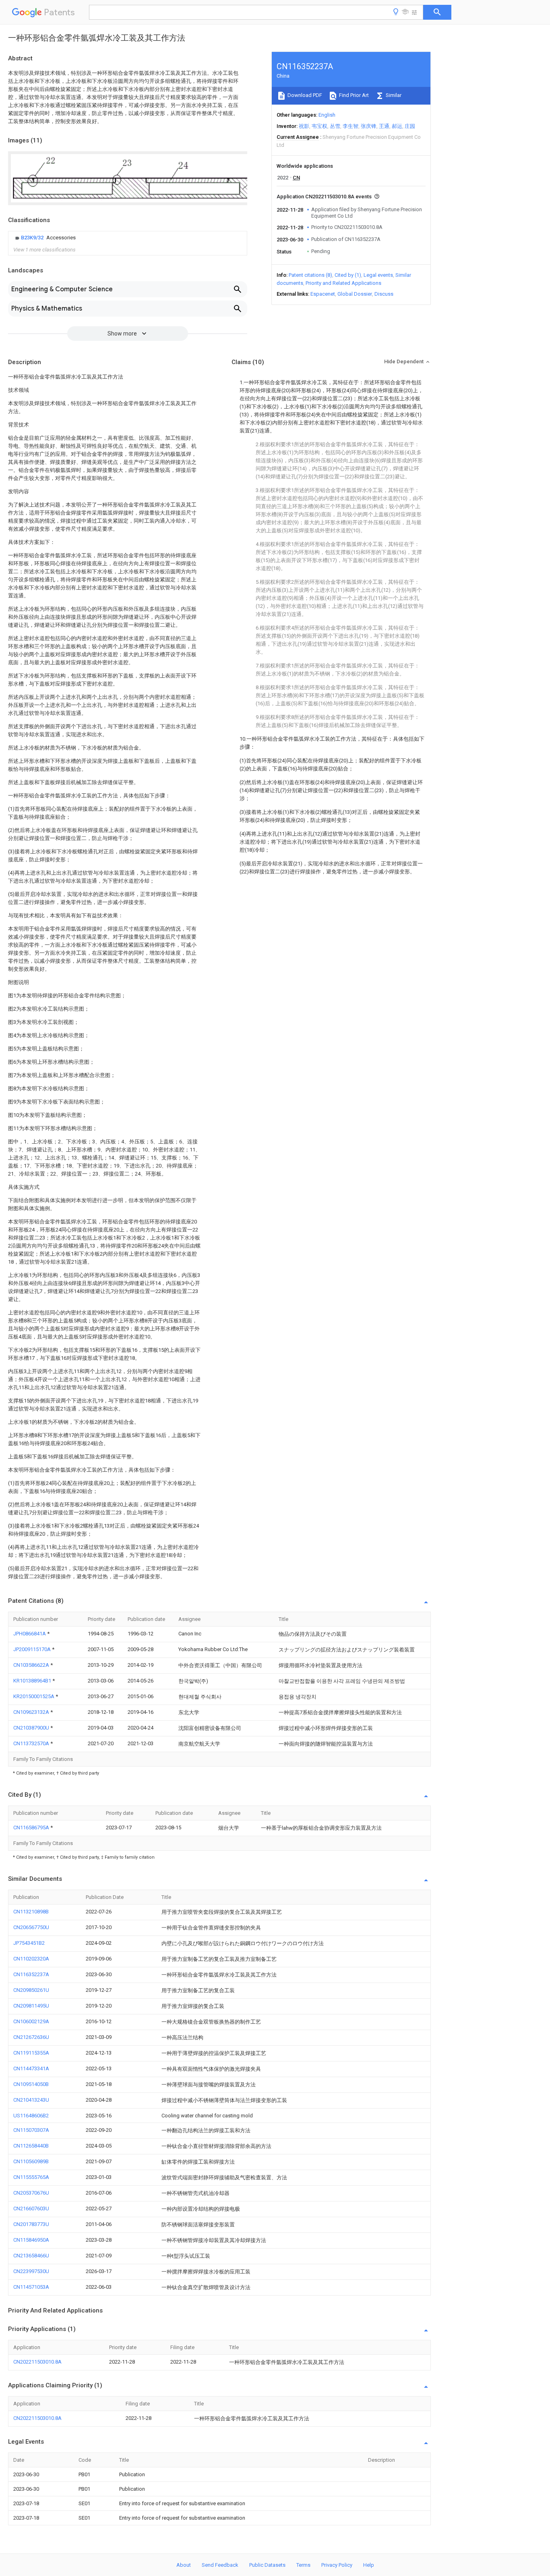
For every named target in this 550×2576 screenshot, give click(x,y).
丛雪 (335, 126)
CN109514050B (31, 2084)
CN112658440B (31, 2146)
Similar (393, 95)
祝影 (304, 126)
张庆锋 (369, 126)
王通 (384, 126)
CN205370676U (31, 2193)
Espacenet (323, 294)
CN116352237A (31, 1974)
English (327, 115)
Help (369, 2565)
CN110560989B (31, 2161)
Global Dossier (355, 294)
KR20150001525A (34, 1696)
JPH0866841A (30, 1634)
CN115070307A (31, 2130)
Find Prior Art (353, 95)
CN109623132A (32, 1712)
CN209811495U (31, 2006)
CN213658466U (31, 2256)
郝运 (397, 126)
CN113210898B (31, 1912)
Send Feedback (220, 2565)
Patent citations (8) (310, 275)
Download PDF (304, 95)
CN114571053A (31, 2287)
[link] (44, 238)
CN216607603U (31, 2208)
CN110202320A (31, 1959)
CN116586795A (32, 1827)
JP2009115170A (33, 1649)
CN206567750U (31, 1927)
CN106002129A (31, 2021)
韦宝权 (319, 126)
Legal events (378, 275)
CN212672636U (31, 2037)
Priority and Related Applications (343, 283)
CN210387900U (32, 1728)
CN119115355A (31, 2053)
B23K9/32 (33, 238)
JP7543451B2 (29, 1943)
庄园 (410, 126)
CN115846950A (31, 2240)
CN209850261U (31, 1990)
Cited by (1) (348, 275)
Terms (303, 2565)
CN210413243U (31, 2100)
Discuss (384, 294)
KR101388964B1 (33, 1681)
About (184, 2565)
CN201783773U (31, 2224)
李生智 (350, 126)
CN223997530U (31, 2271)
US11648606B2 (31, 2116)
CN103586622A (32, 1665)
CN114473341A (31, 2068)
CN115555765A (31, 2177)
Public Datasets (267, 2565)
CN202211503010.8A (37, 2362)
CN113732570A (32, 1743)
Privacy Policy (337, 2565)
